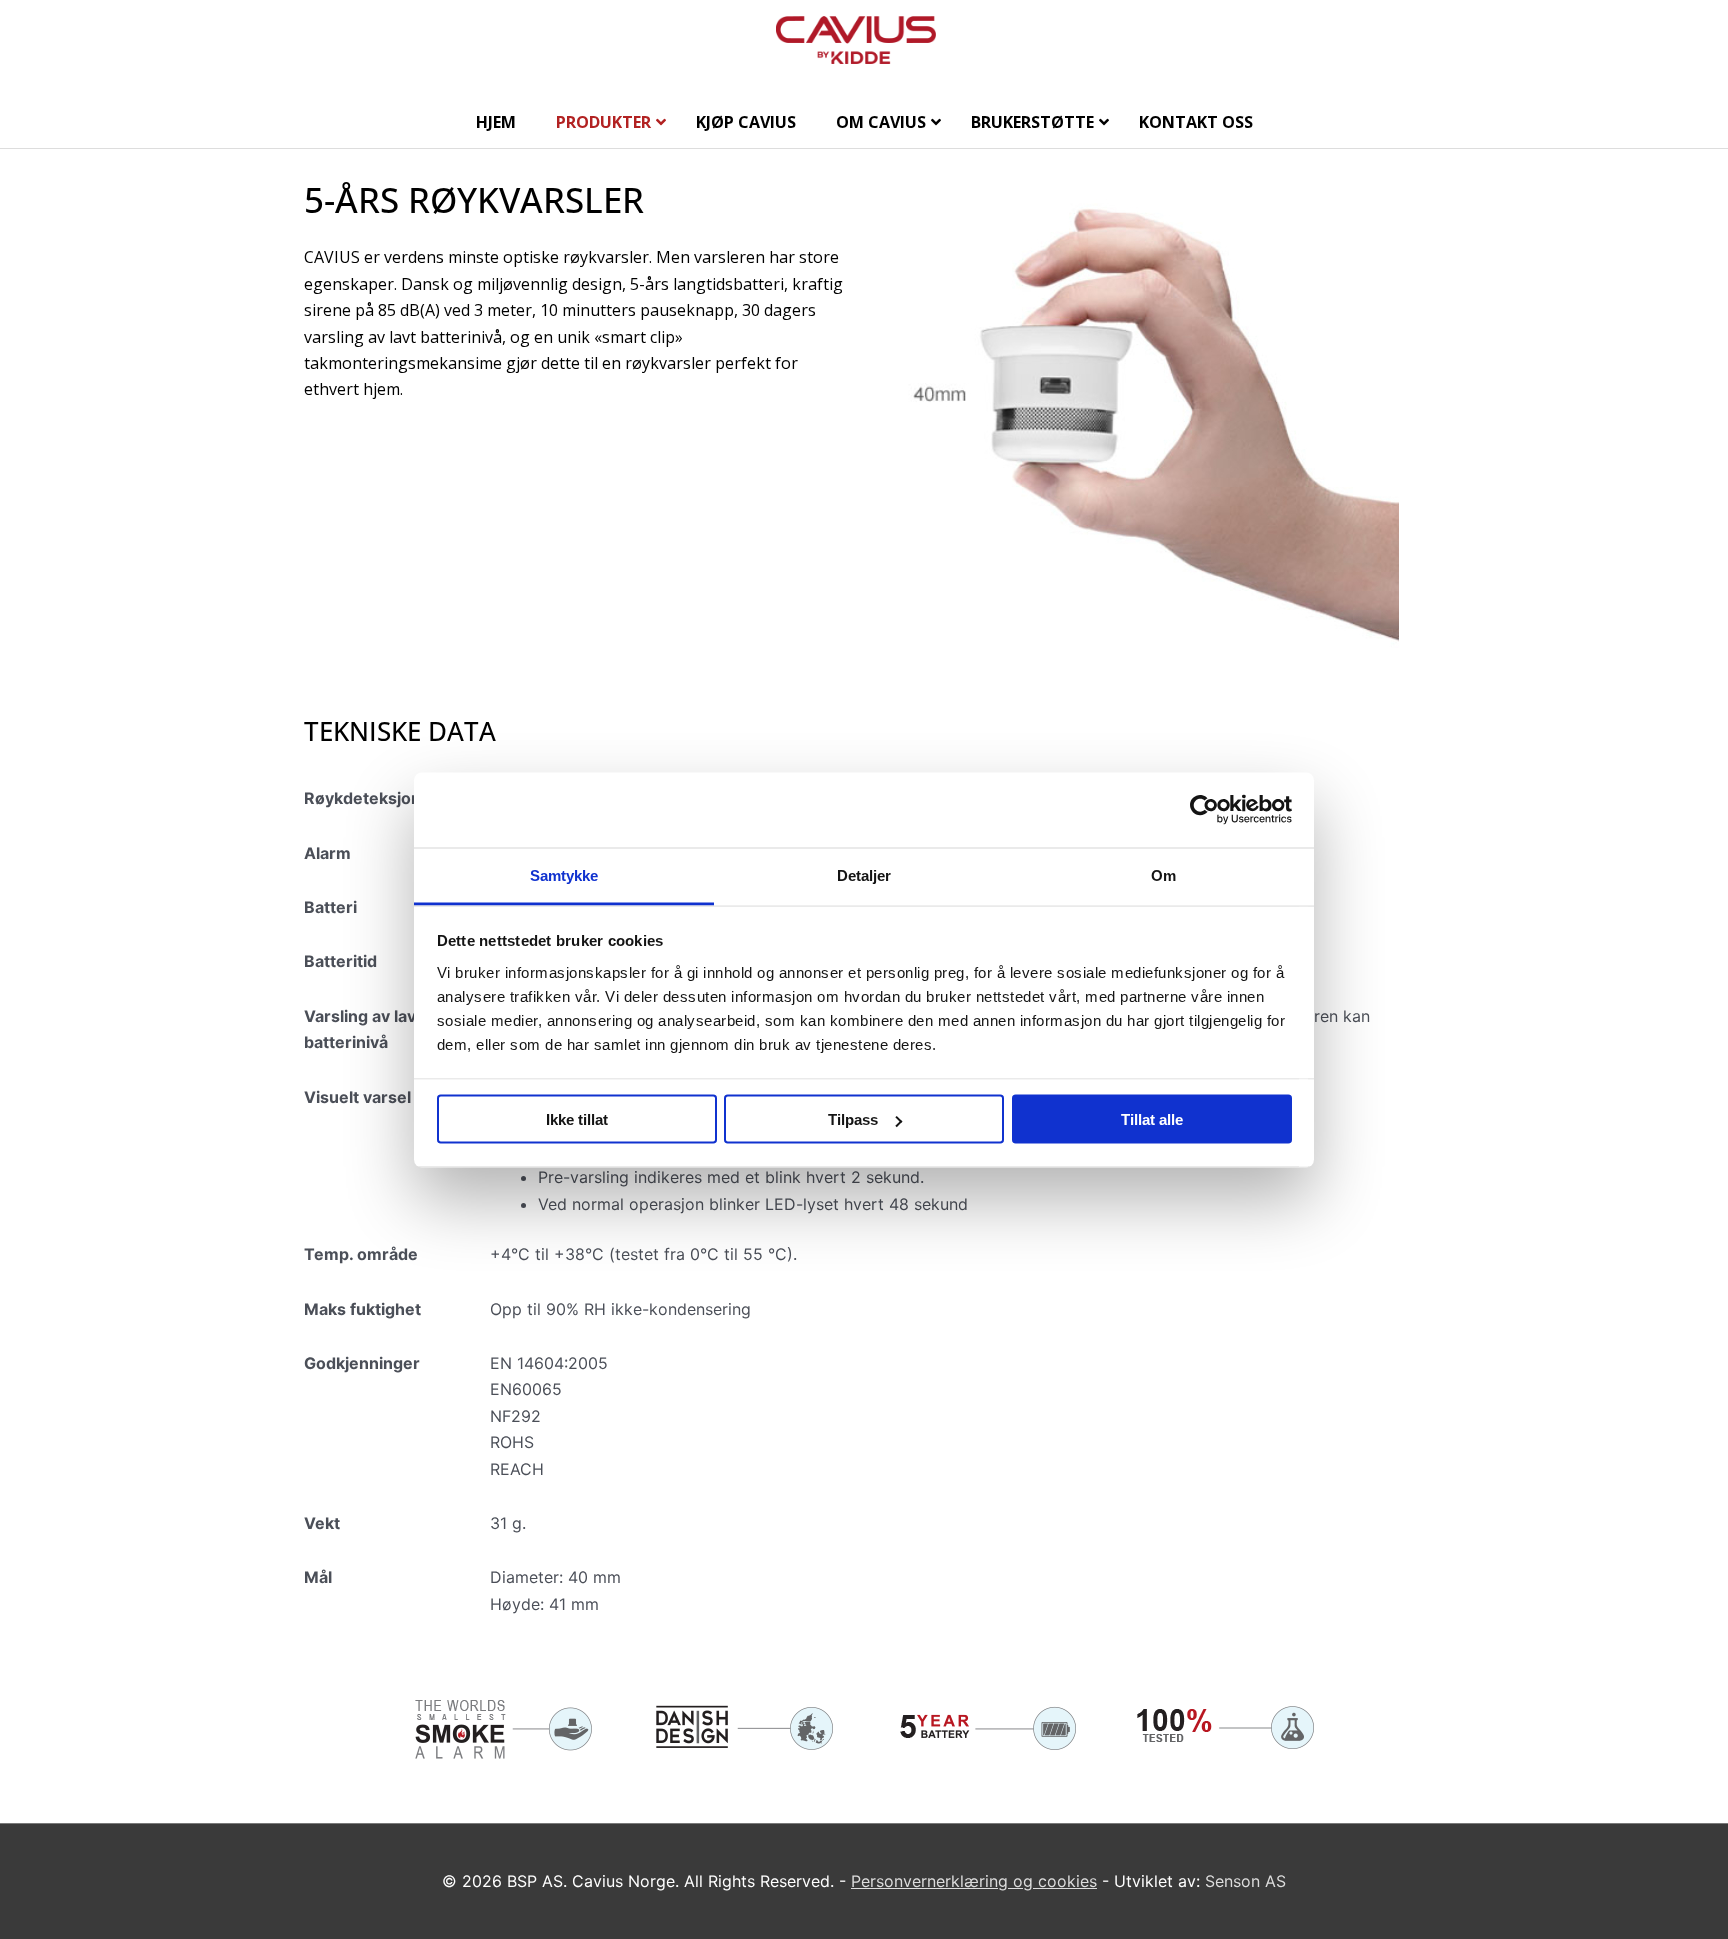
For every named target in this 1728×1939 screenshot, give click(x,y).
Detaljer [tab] (864, 874)
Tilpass (853, 1119)
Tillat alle (1152, 1119)
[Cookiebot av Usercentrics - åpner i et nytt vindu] (1204, 810)
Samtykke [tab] (564, 874)
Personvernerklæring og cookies (974, 1881)
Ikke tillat (577, 1119)
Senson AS (1245, 1881)
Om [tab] (1163, 874)
